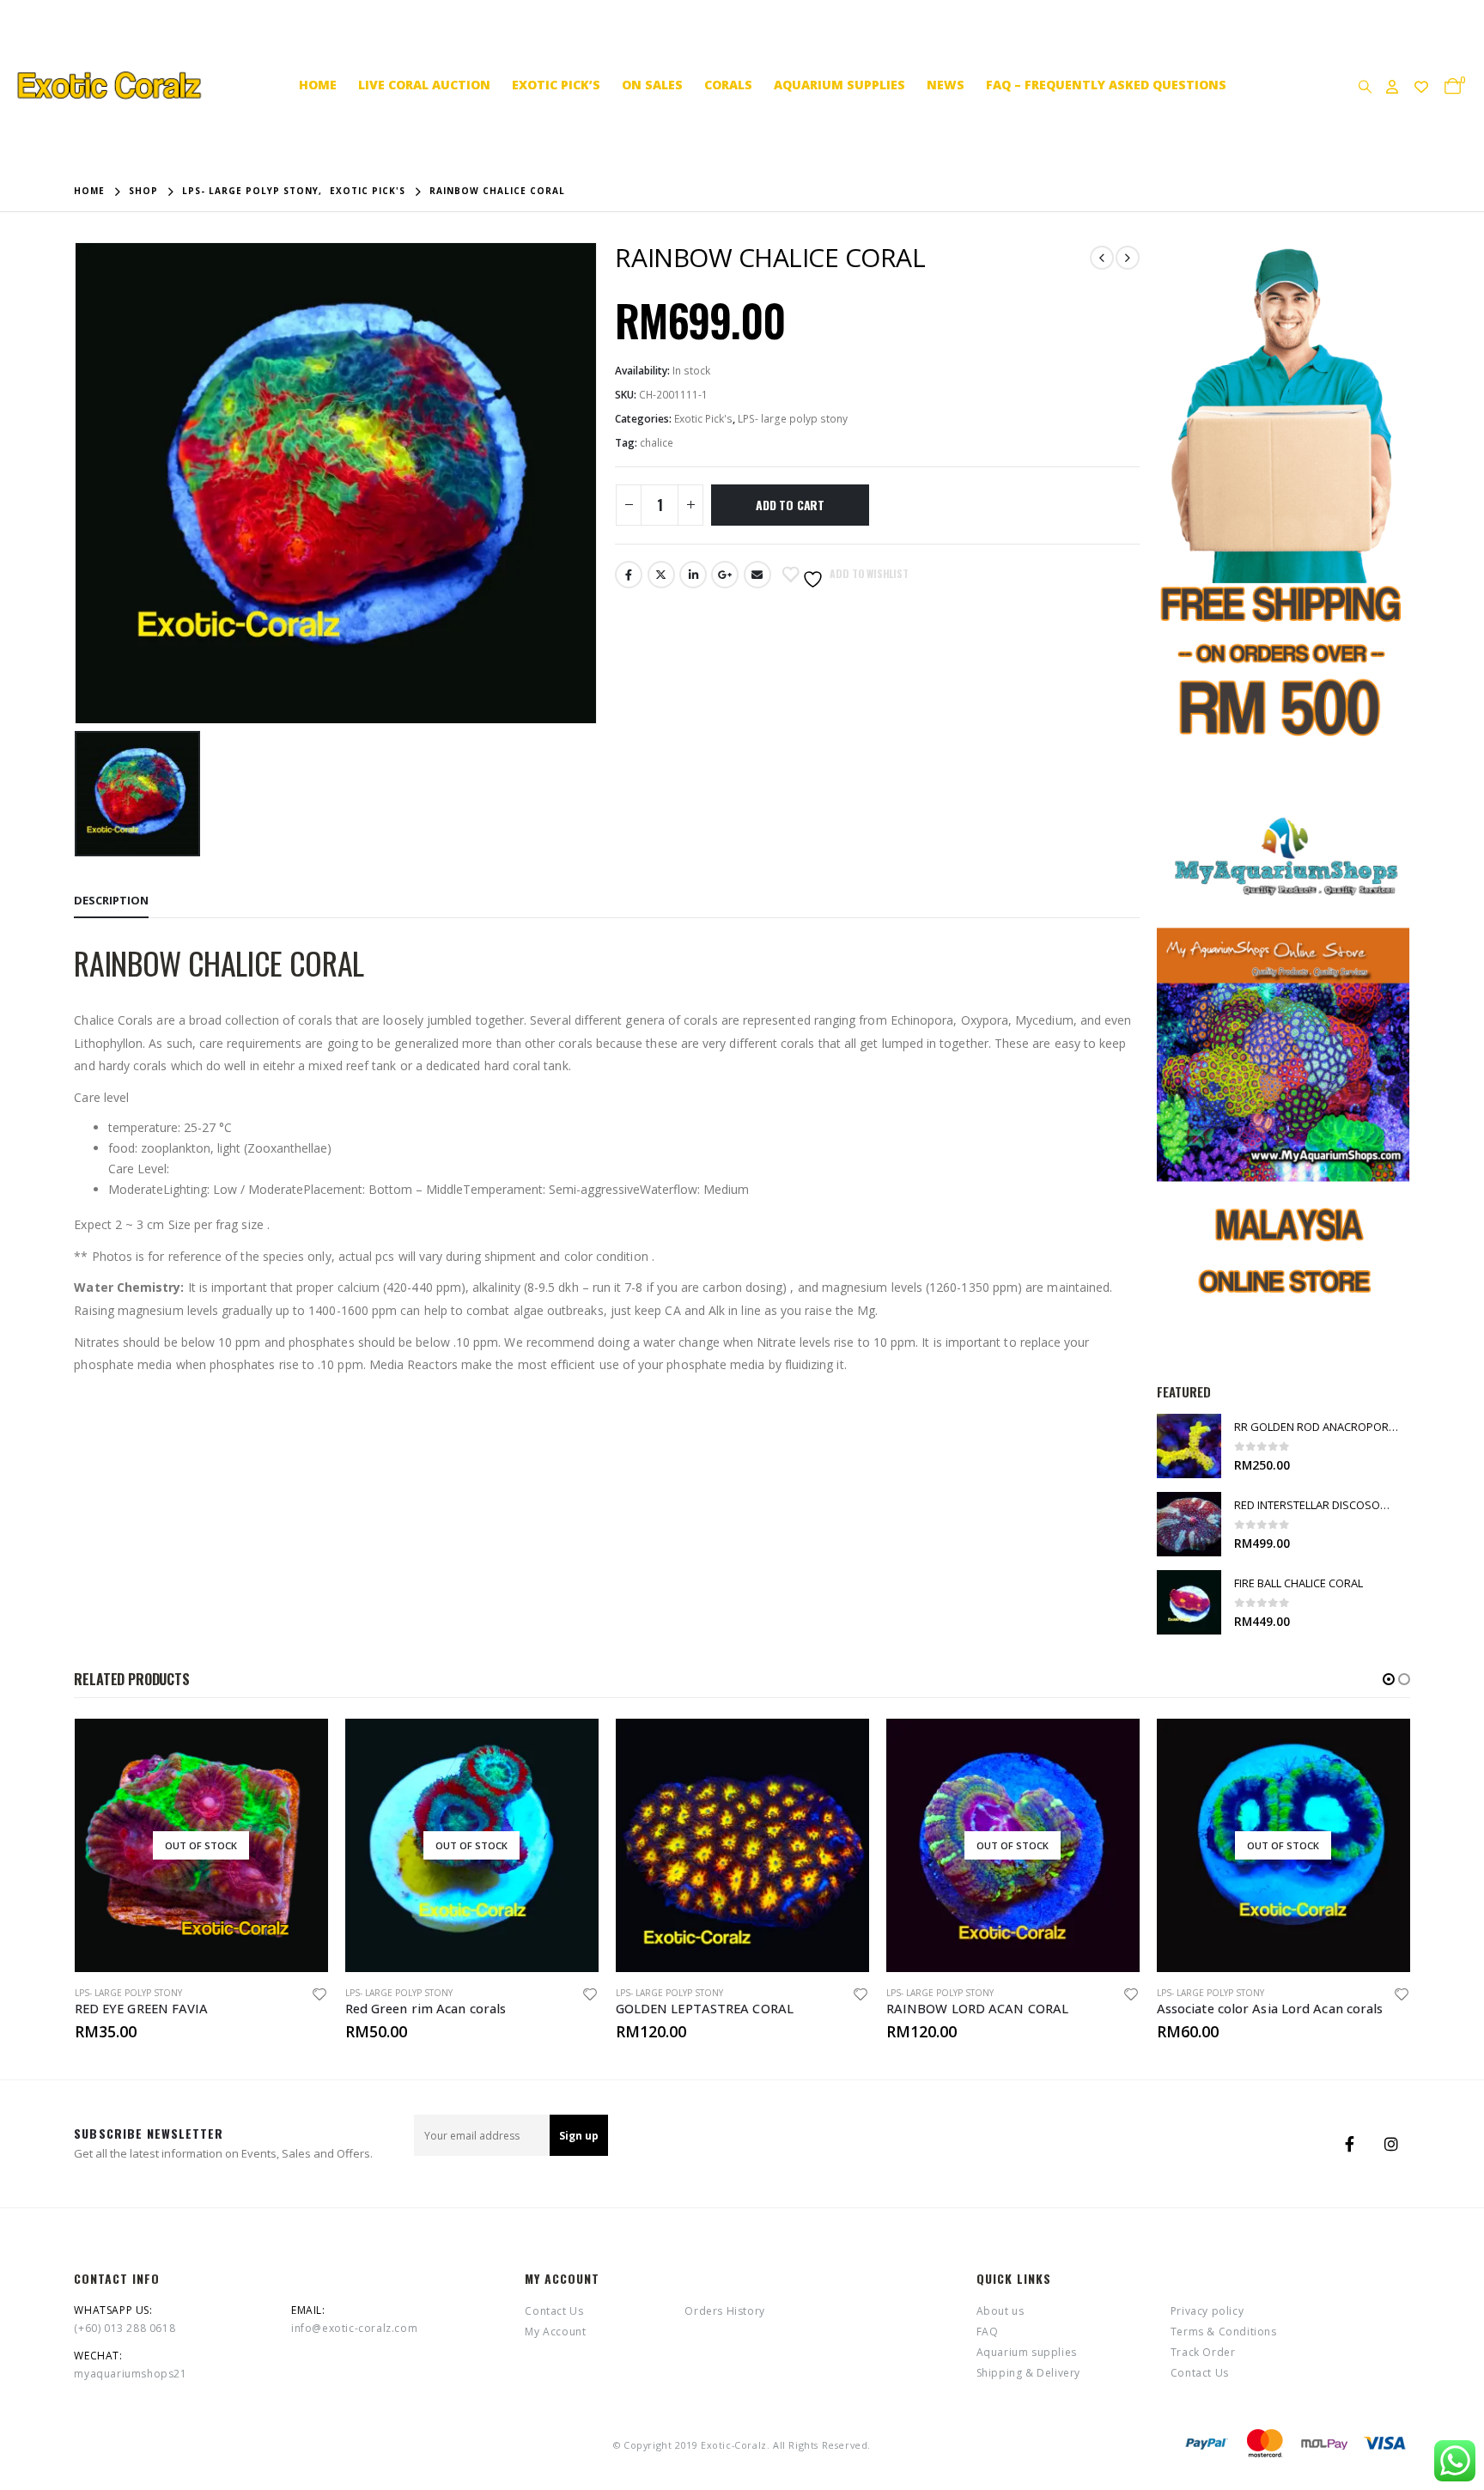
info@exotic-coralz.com (354, 2328)
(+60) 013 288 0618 (125, 2328)
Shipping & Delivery (1028, 2373)
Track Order (1203, 2352)
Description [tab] (111, 900)
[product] (1189, 1446)
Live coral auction (424, 85)
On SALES (652, 85)
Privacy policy (1207, 2311)
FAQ (988, 2332)
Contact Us (554, 2311)
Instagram (1391, 2144)
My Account (555, 2332)
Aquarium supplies (839, 85)
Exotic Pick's (703, 419)
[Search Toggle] (1365, 86)
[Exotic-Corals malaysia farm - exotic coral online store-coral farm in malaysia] (107, 85)
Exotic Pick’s (556, 85)
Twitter (661, 575)
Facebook (629, 575)
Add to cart (790, 505)
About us (1000, 2311)
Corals (728, 85)
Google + (725, 575)
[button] (1389, 1679)
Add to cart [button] (841, 1747)
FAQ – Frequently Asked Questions (1106, 85)
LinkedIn (693, 575)
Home (318, 85)
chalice (657, 443)
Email (757, 575)
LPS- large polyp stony (793, 419)
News (946, 85)
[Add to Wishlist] (319, 1997)
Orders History (724, 2311)
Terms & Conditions (1224, 2332)
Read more (300, 1747)
